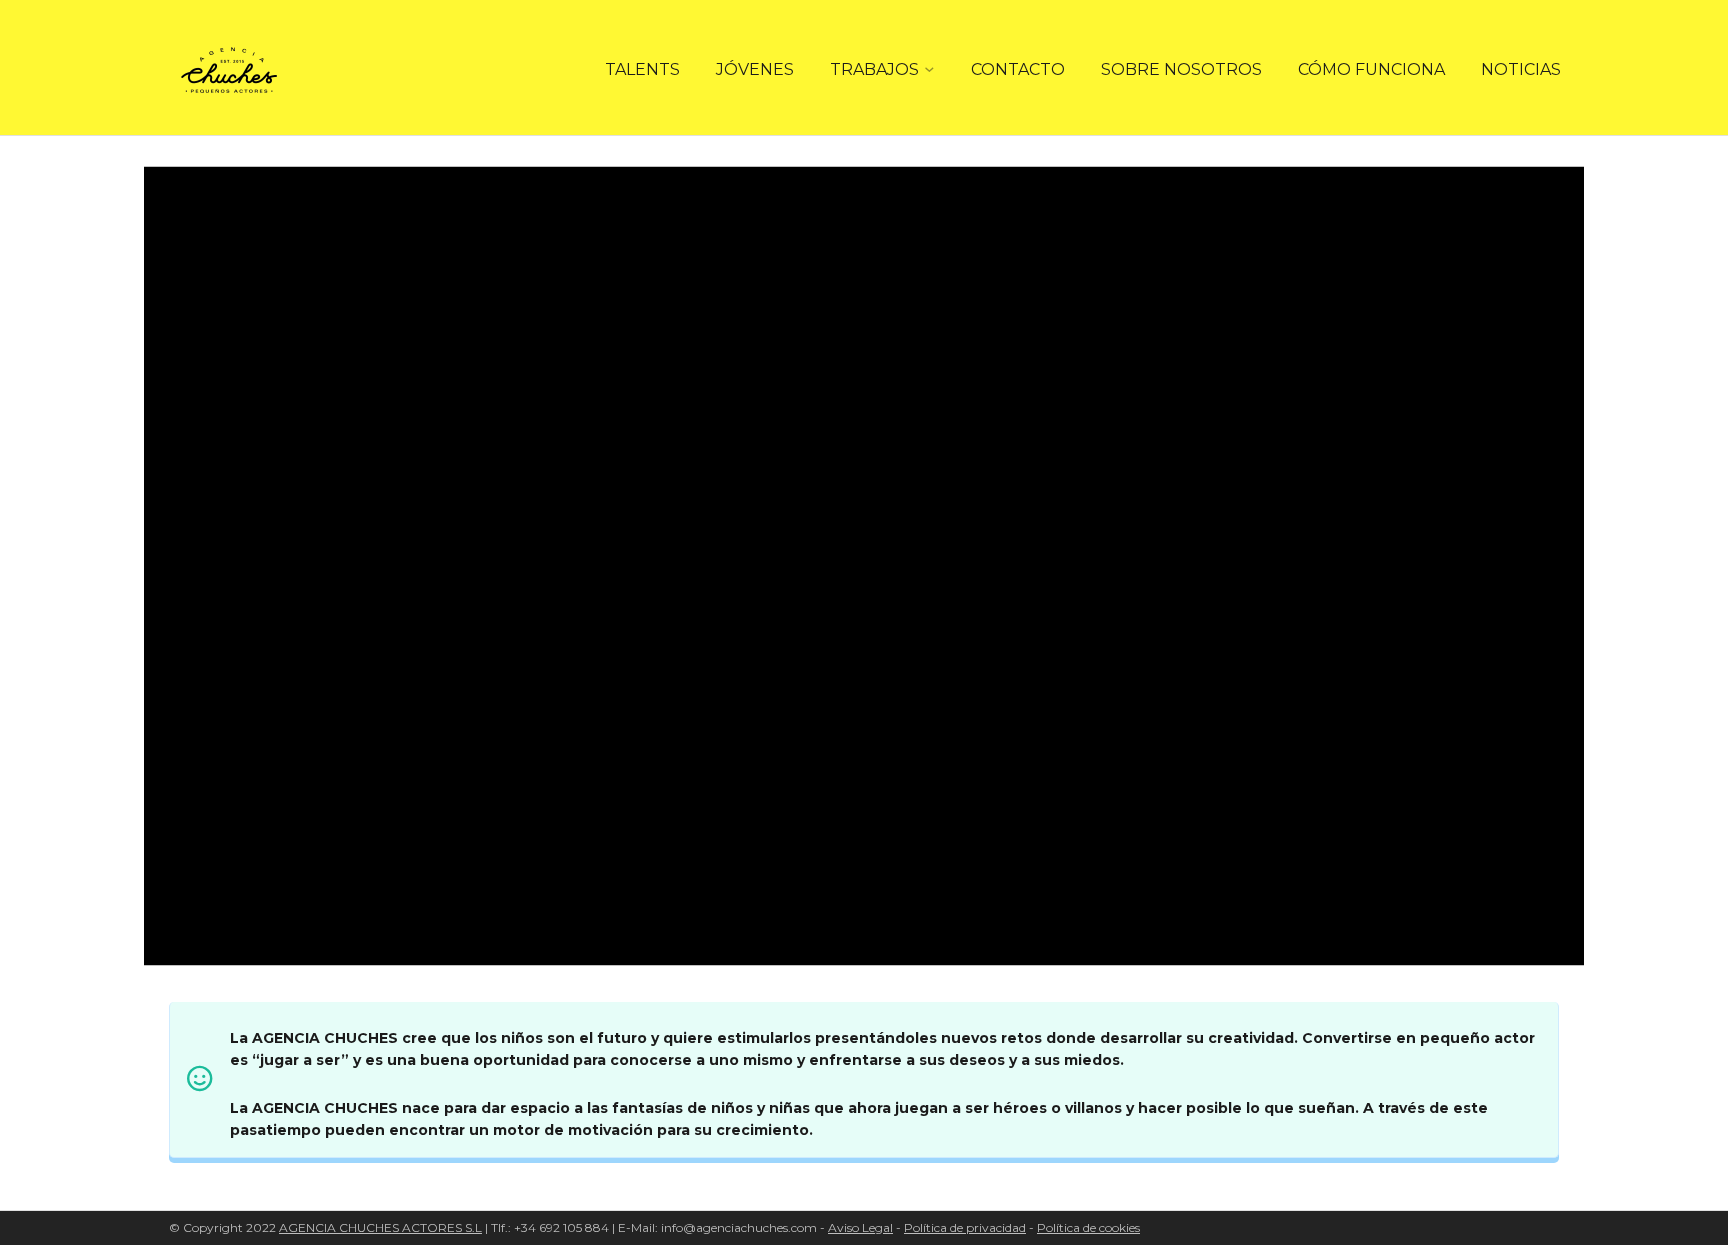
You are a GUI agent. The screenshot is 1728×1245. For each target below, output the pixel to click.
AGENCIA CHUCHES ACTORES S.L (380, 1227)
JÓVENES (755, 69)
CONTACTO (1018, 69)
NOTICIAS (1521, 69)
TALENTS (642, 69)
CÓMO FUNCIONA (1371, 69)
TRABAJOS (874, 69)
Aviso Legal (860, 1227)
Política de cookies (1088, 1227)
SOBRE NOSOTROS (1181, 69)
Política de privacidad (965, 1227)
